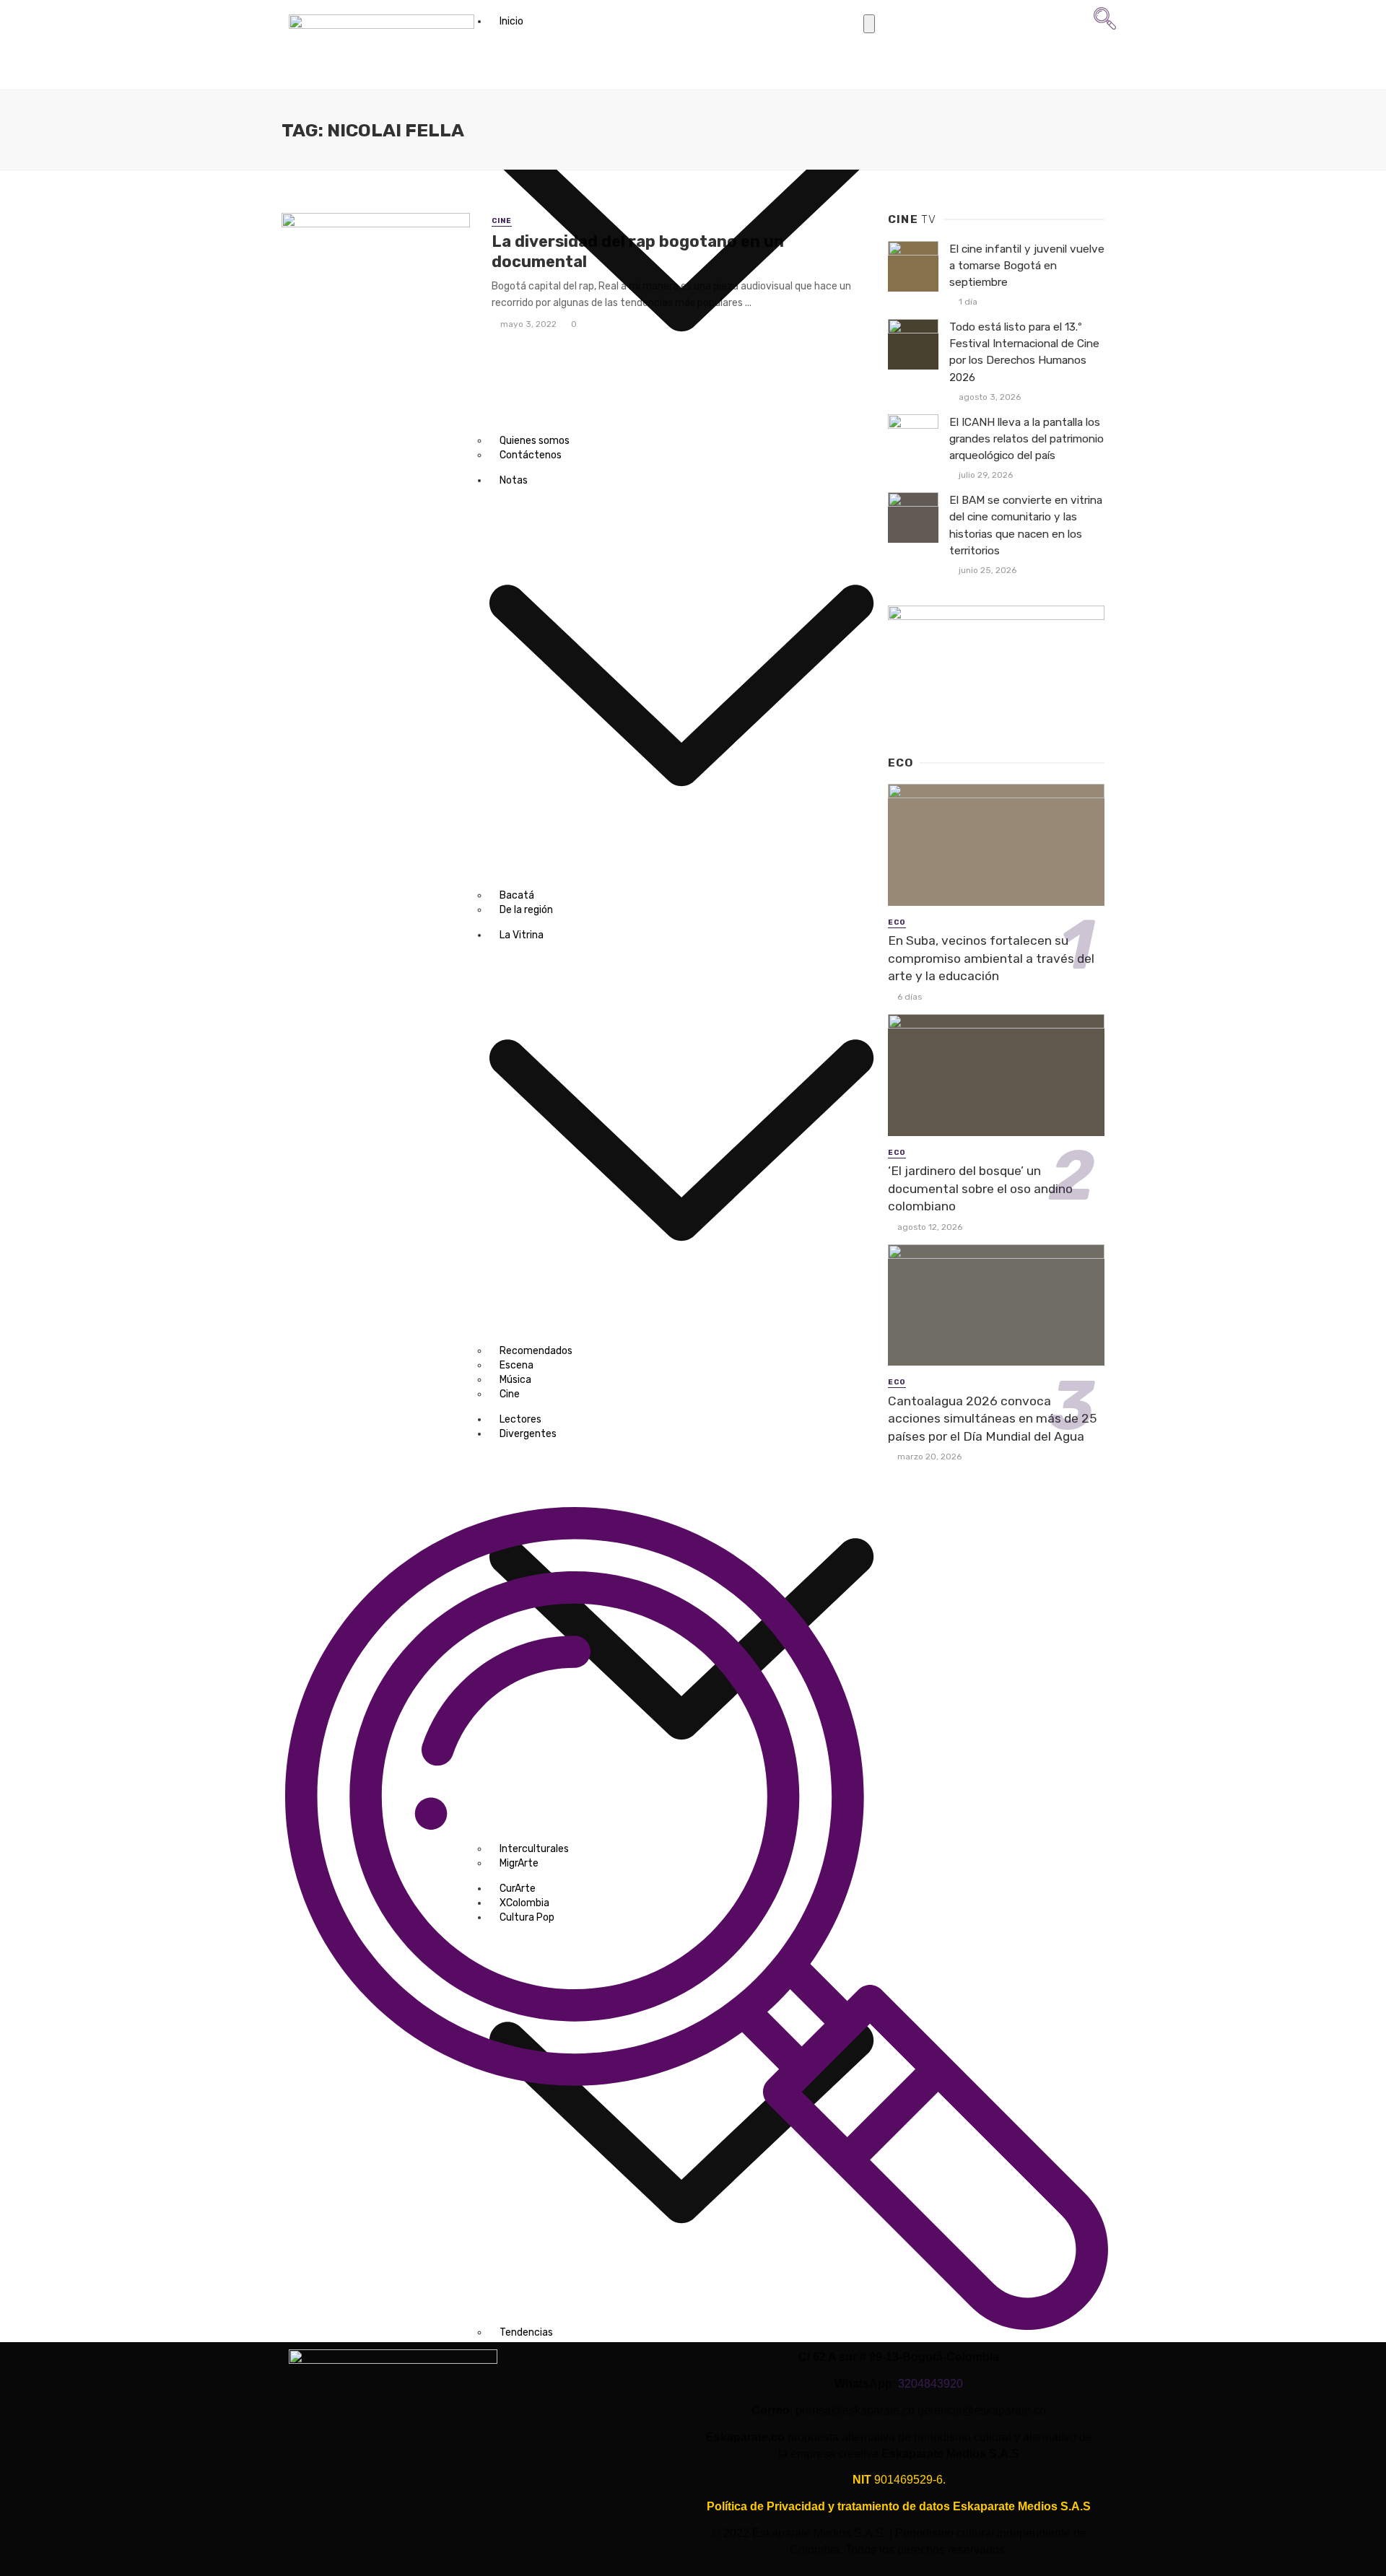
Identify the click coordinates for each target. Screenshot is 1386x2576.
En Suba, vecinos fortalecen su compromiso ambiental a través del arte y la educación (991, 958)
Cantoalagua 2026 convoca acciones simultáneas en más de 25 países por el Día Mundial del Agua (992, 1419)
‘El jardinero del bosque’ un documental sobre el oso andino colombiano (980, 1188)
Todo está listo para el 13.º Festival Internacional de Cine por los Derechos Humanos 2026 (1024, 352)
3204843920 (930, 2384)
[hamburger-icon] (869, 24)
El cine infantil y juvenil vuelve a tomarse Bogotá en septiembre (1027, 266)
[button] (1105, 26)
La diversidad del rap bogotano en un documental (638, 252)
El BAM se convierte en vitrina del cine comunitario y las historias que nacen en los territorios (1026, 525)
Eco (897, 922)
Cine (502, 221)
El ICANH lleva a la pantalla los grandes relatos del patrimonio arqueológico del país (1027, 439)
